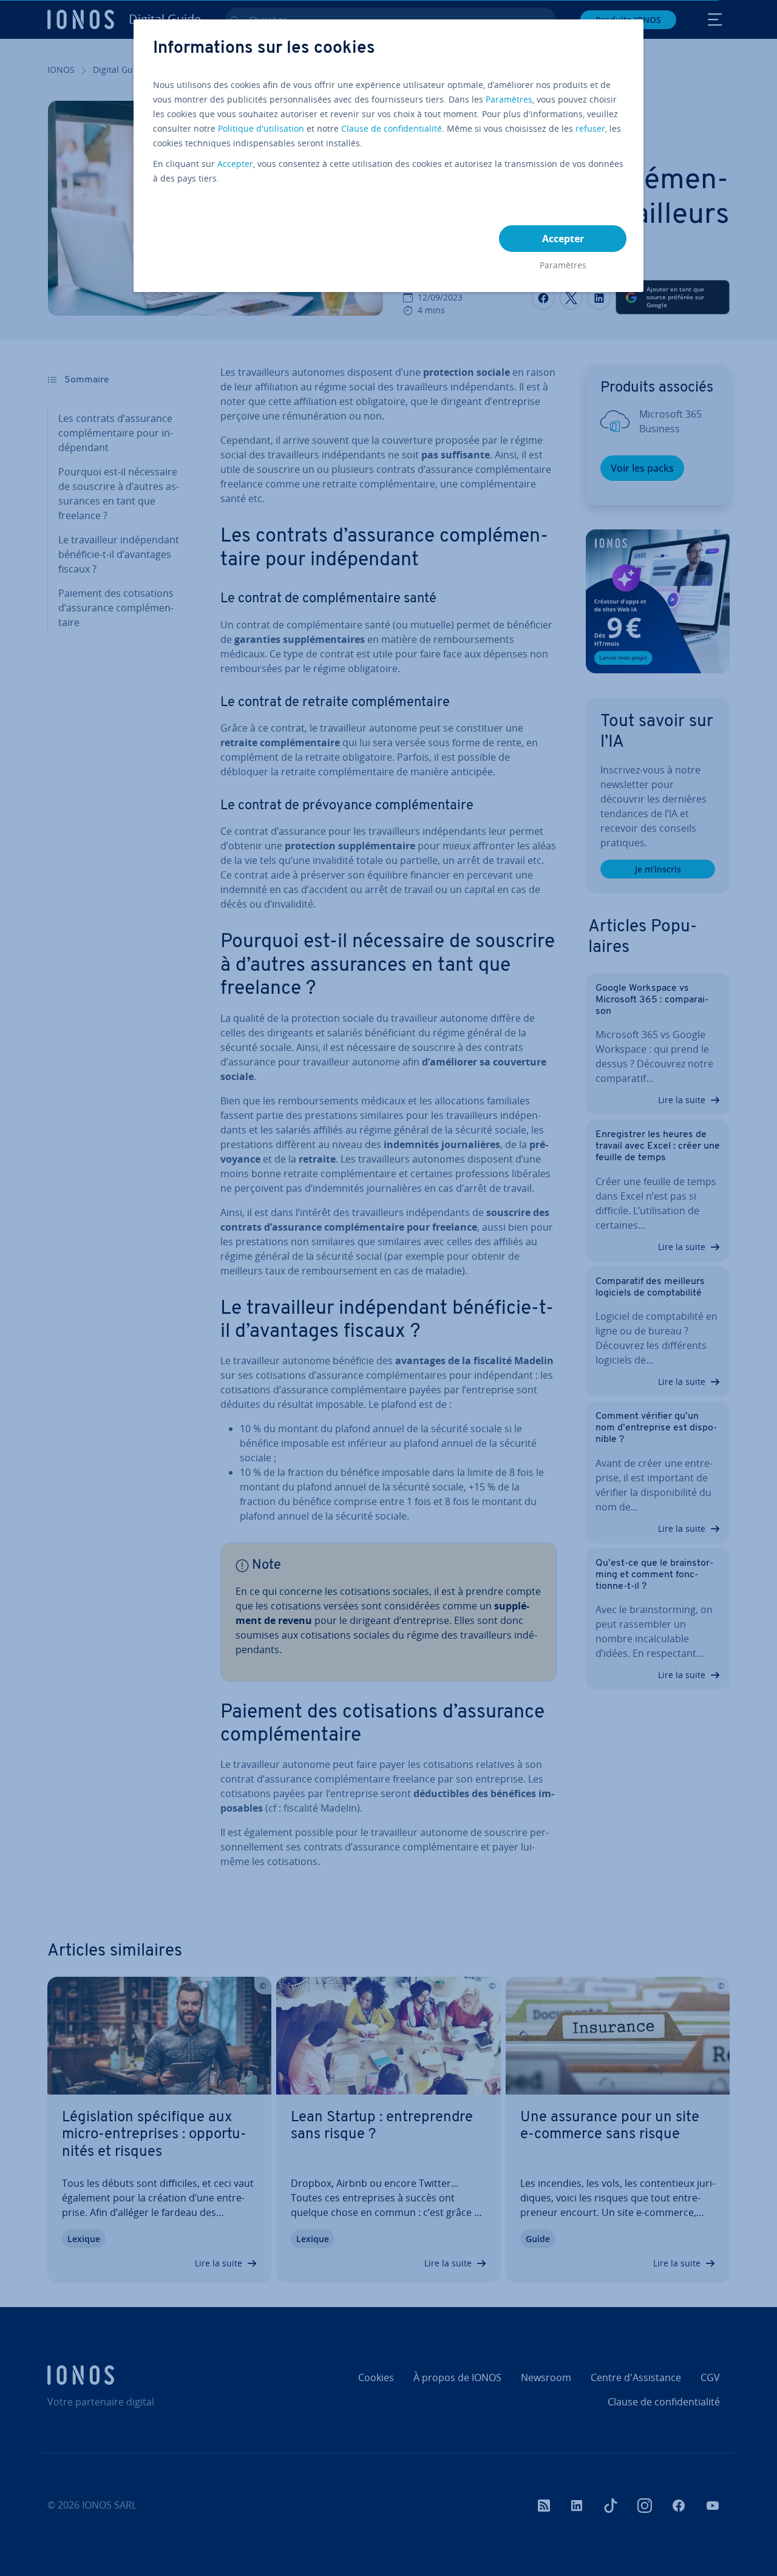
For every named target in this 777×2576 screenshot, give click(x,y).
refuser (590, 128)
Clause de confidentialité (392, 128)
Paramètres (509, 99)
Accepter (235, 164)
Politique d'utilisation (261, 128)
